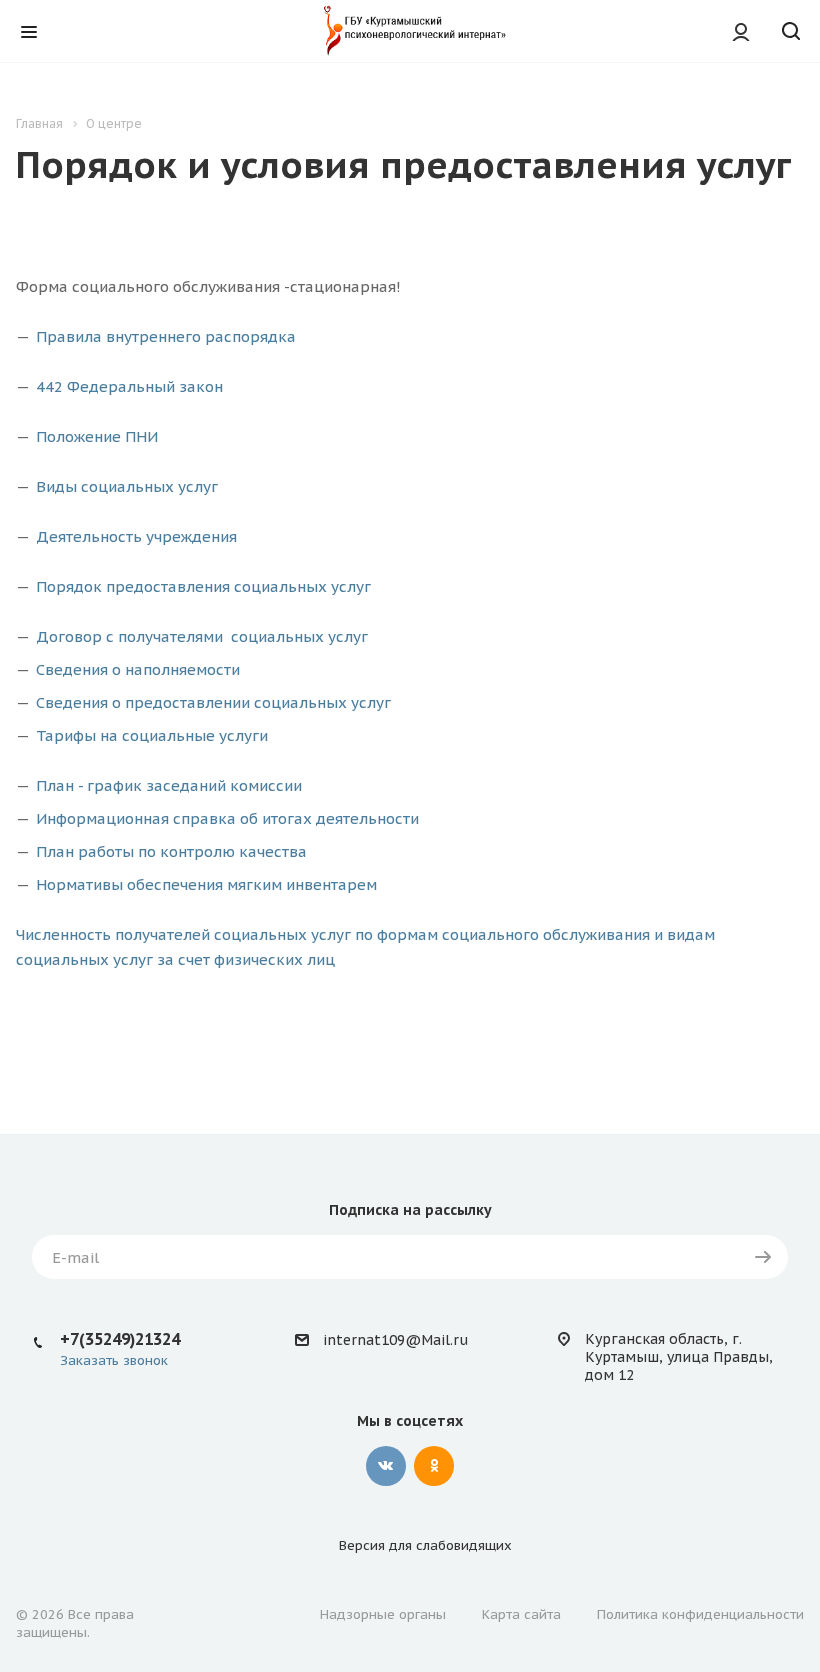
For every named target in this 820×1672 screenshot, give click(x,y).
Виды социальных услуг (127, 486)
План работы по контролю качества (171, 851)
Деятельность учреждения (136, 536)
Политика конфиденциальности (700, 1614)
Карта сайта (521, 1614)
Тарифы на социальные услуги (152, 735)
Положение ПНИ (97, 436)
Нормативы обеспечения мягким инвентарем (206, 884)
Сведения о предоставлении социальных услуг (213, 702)
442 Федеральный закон (129, 386)
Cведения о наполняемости (138, 669)
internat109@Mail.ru (395, 1340)
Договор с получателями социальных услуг (202, 636)
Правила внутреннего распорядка (166, 336)
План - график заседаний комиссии (169, 785)
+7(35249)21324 (120, 1339)
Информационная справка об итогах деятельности (227, 818)
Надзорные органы (383, 1614)
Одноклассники (434, 1466)
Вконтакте (386, 1466)
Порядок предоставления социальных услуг (203, 586)
